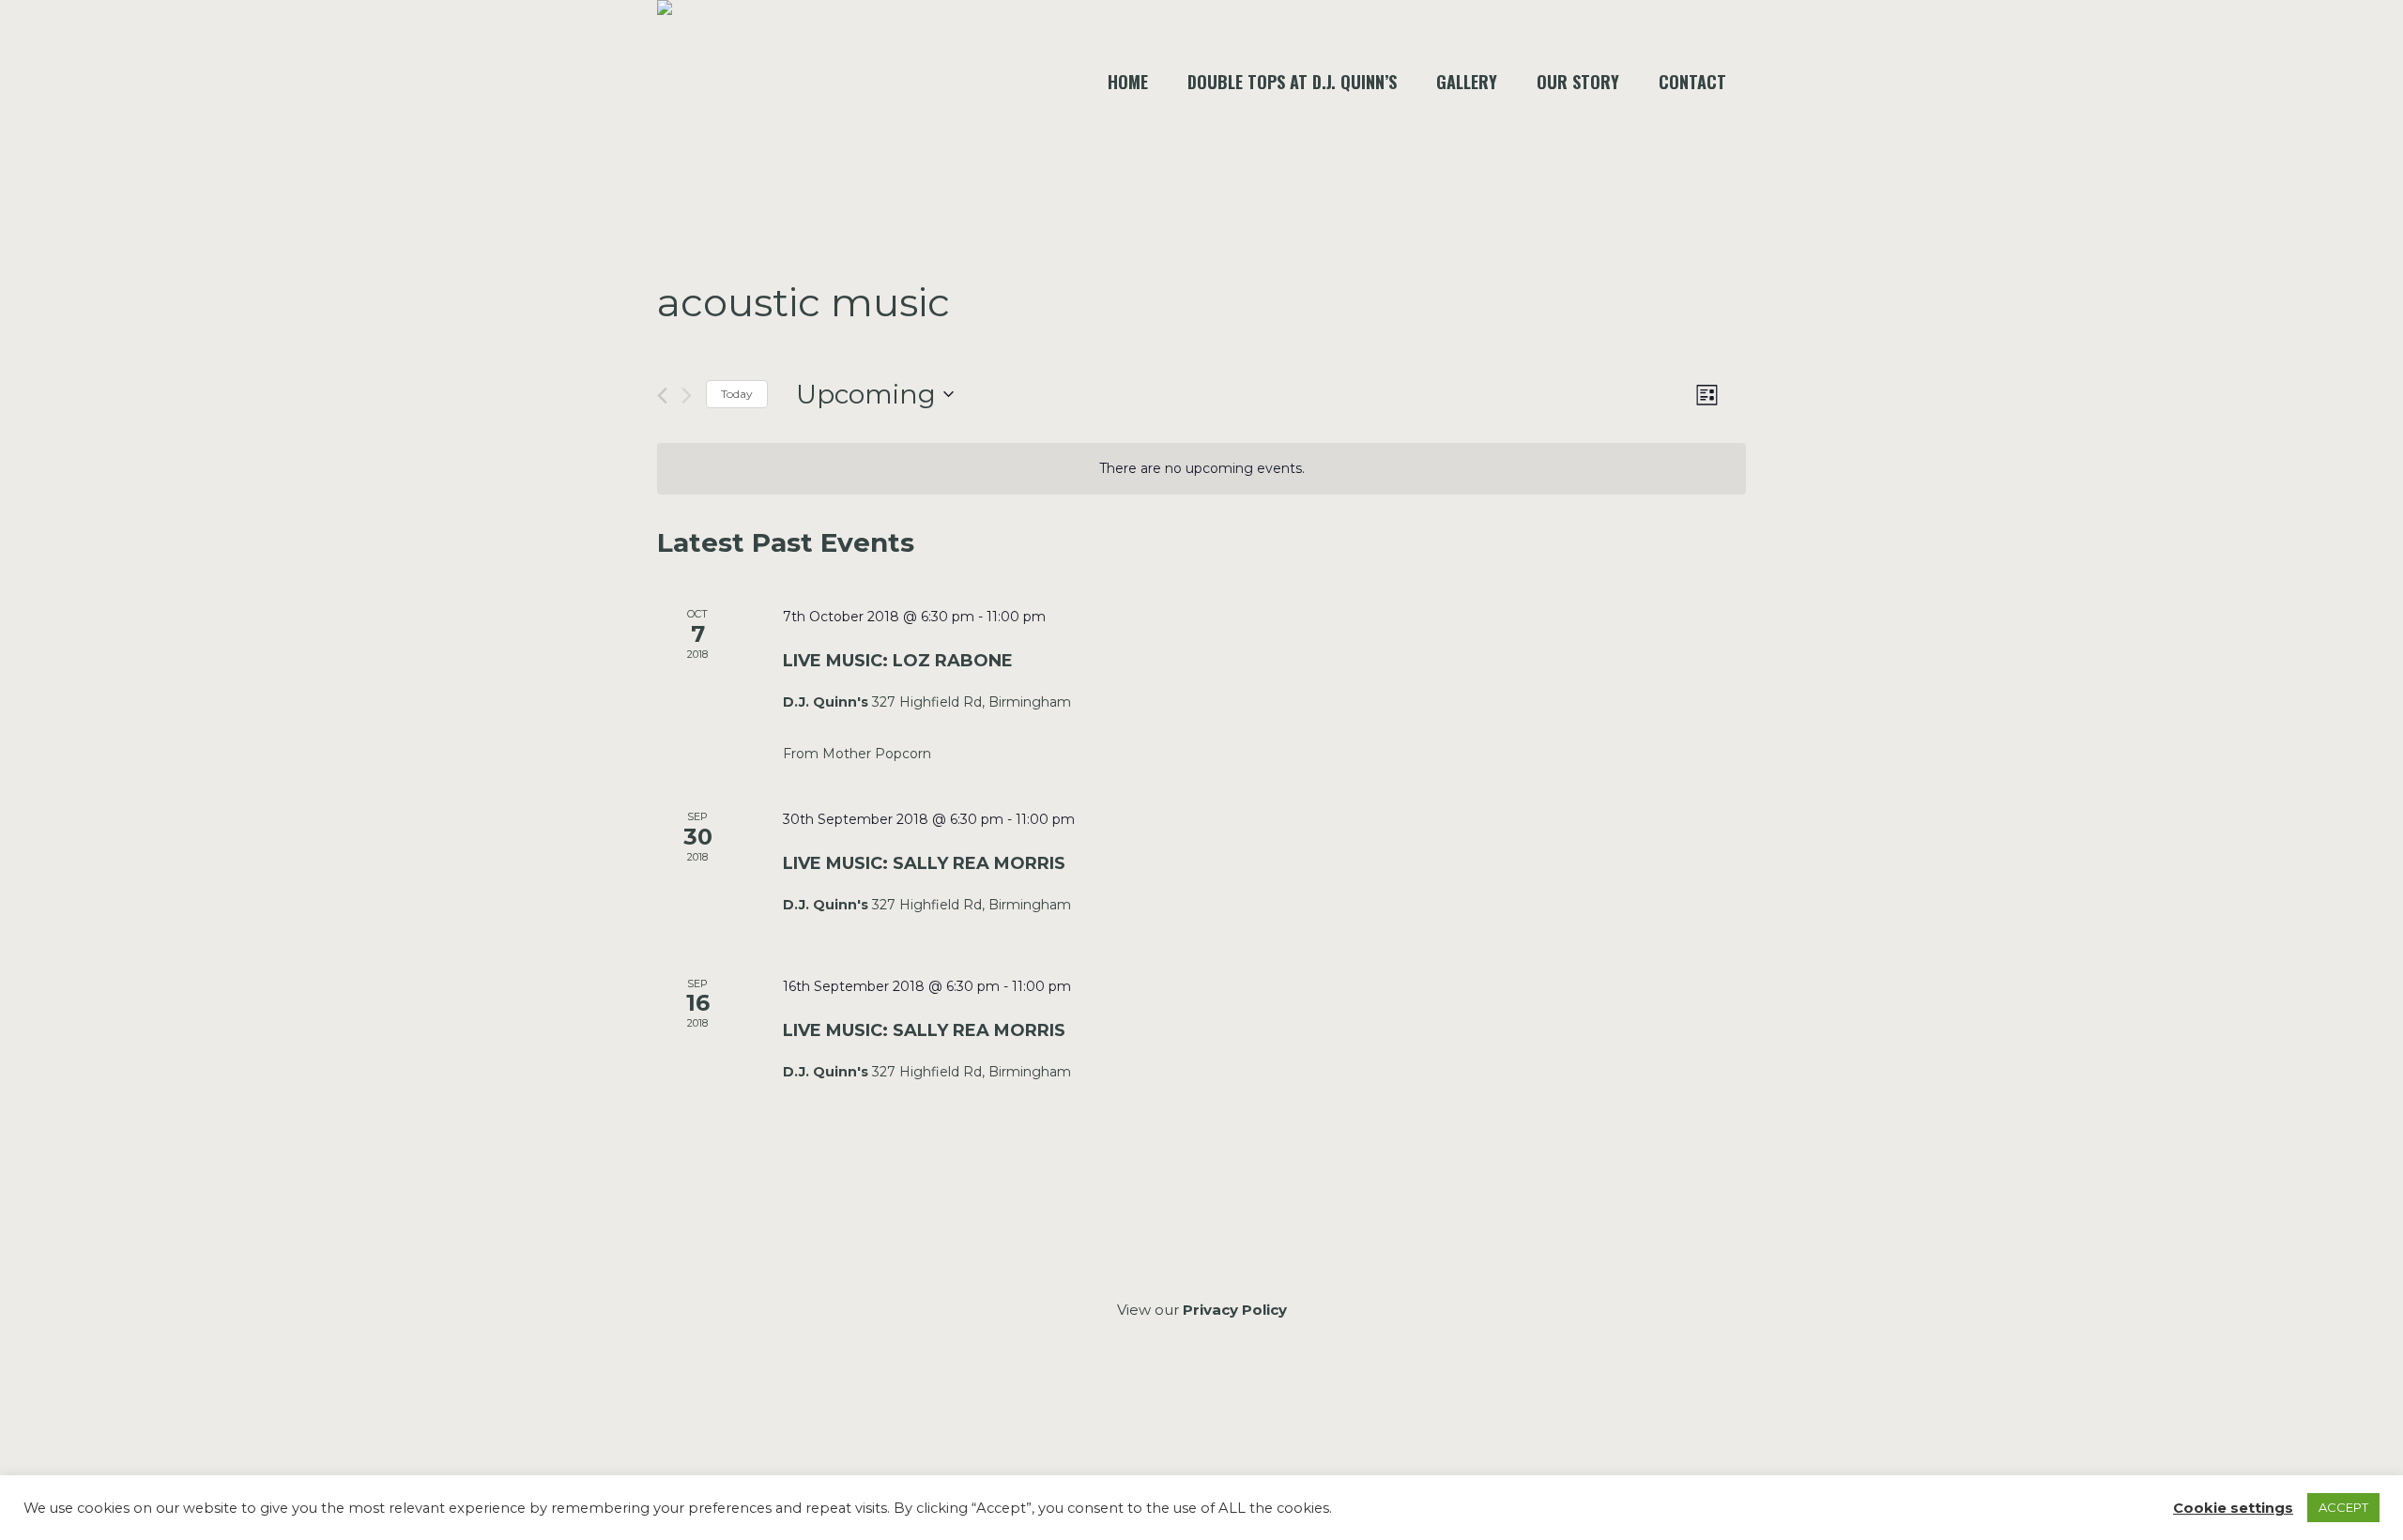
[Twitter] (1250, 1411)
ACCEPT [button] (2343, 1507)
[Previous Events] (662, 396)
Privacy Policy (1235, 1310)
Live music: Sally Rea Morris (924, 863)
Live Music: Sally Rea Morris (924, 1030)
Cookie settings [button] (2233, 1508)
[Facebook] (1150, 1411)
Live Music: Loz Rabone (898, 661)
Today (737, 394)
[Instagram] (1200, 1411)
